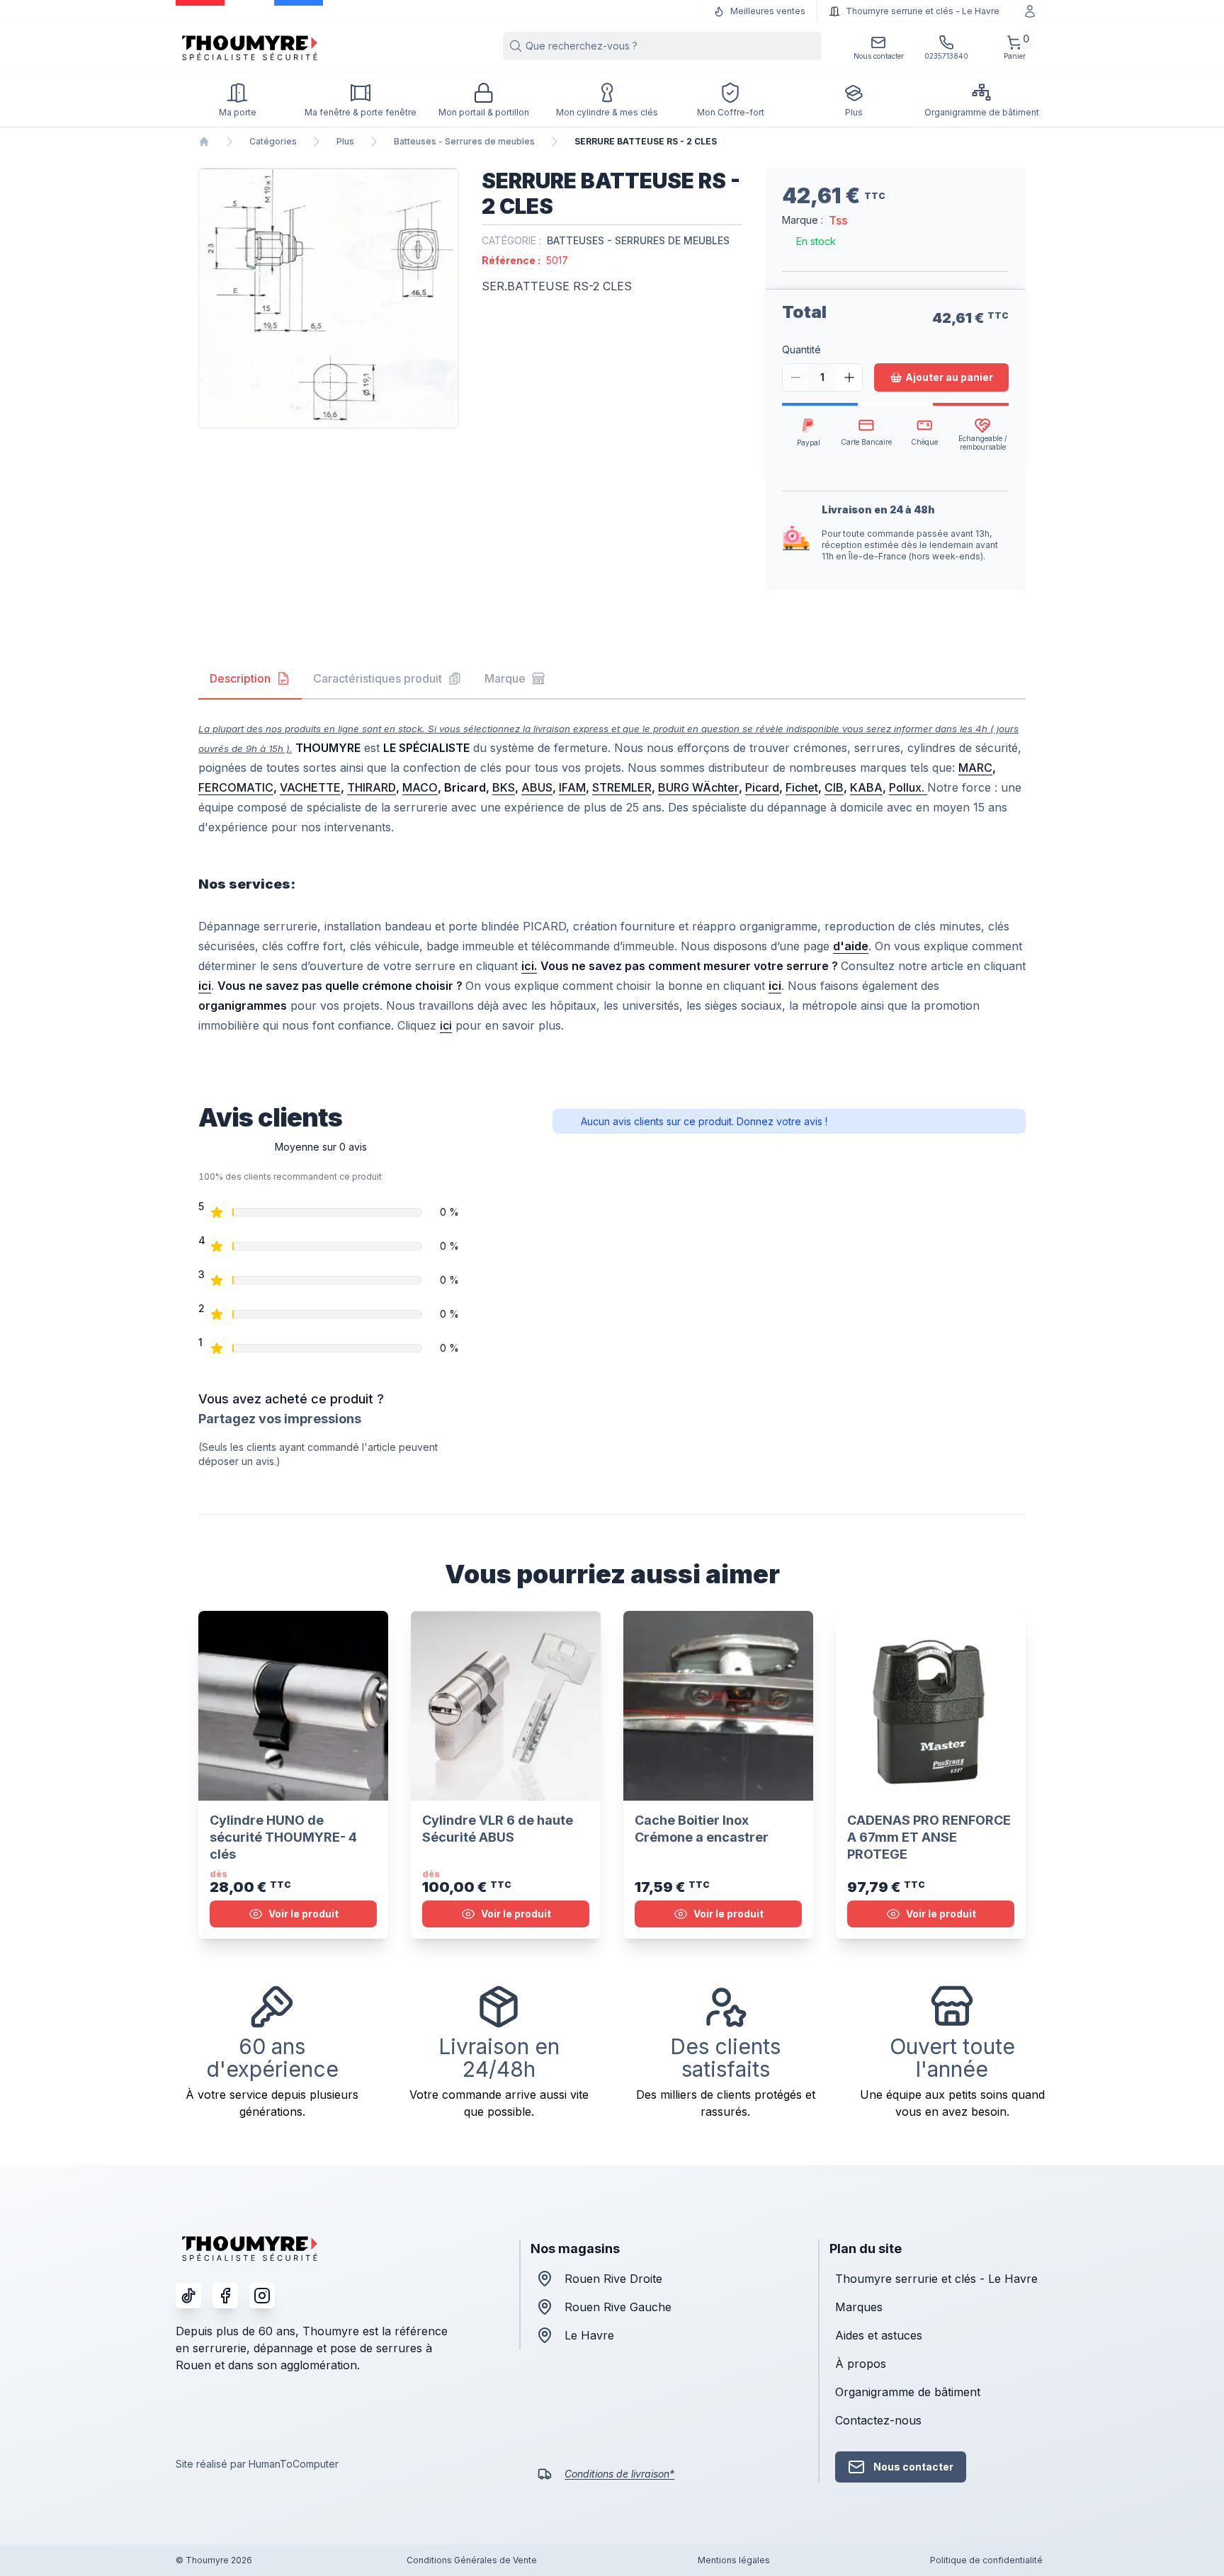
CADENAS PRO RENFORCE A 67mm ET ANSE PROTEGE (929, 1837)
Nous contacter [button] (913, 2467)
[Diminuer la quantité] (796, 377)
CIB (834, 787)
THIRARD (372, 787)
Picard (762, 787)
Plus (345, 141)
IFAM (572, 787)
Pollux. (908, 787)
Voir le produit (304, 1914)
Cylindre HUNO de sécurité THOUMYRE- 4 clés (283, 1837)
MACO (420, 787)
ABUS (537, 787)
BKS (504, 787)
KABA (866, 787)
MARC (975, 768)
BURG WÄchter (698, 787)
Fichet (802, 787)
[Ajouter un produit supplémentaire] (849, 377)
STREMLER (622, 787)
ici (446, 1025)
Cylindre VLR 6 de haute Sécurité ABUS (498, 1829)
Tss (838, 220)
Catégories (273, 141)
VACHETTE (310, 787)
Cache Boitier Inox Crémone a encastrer (702, 1829)
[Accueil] (204, 142)
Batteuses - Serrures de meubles (464, 141)
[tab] (250, 679)
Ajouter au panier (949, 377)
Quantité (801, 349)
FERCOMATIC (236, 787)
